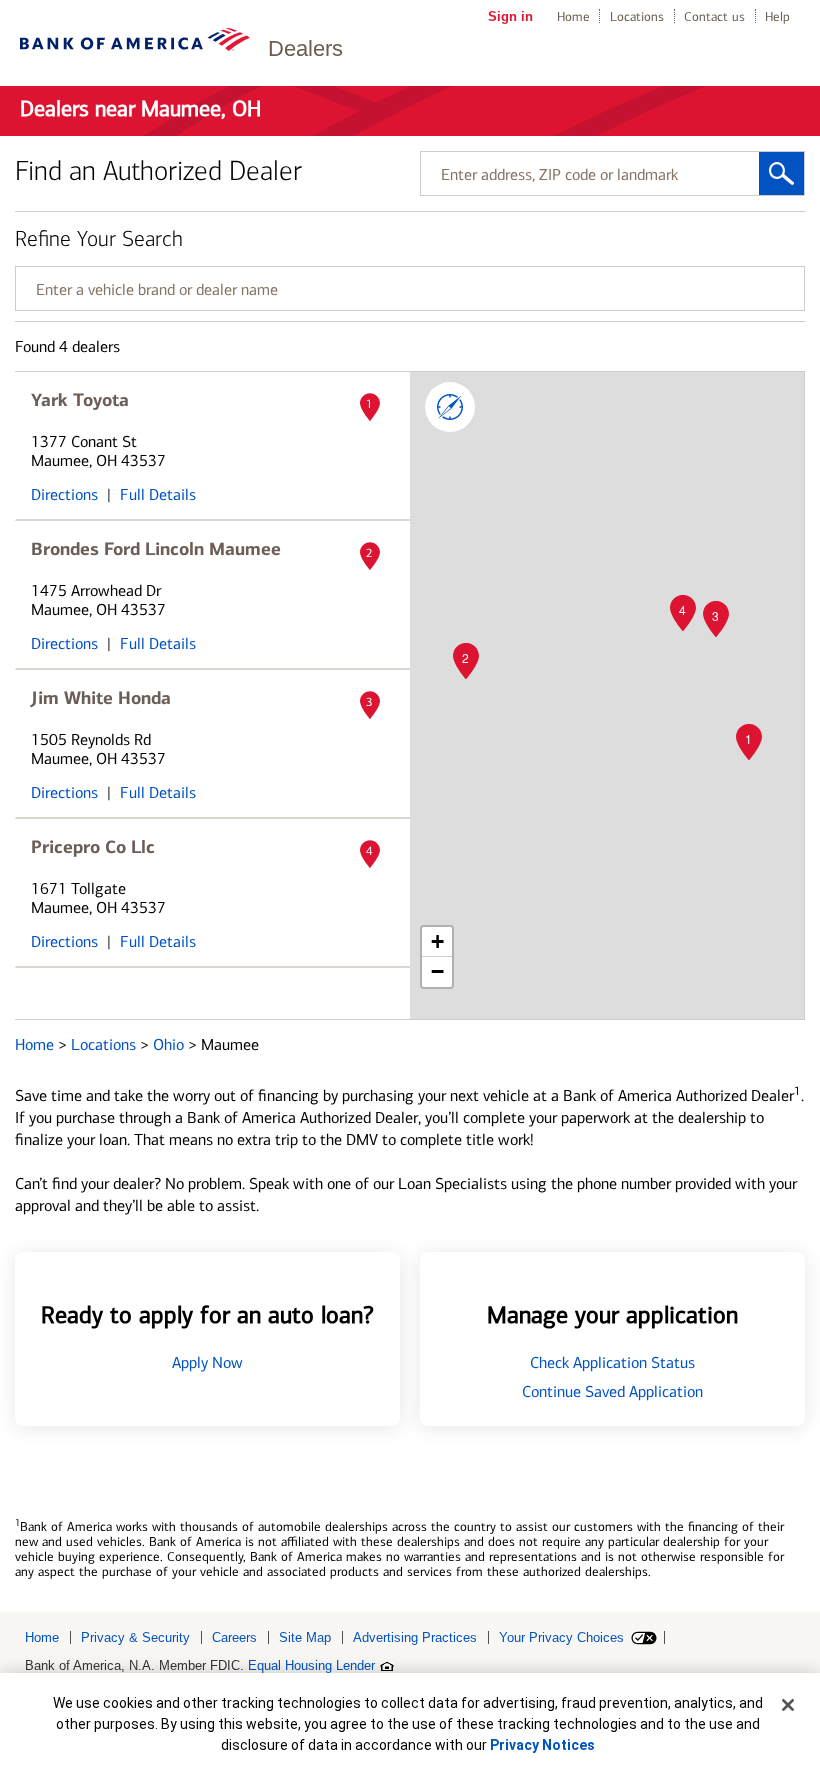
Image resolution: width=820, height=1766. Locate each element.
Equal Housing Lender (311, 1665)
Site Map (305, 1637)
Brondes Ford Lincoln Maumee (156, 549)
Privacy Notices (542, 1745)
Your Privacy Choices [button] (561, 1637)
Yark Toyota (80, 400)
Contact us (714, 16)
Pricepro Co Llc (93, 847)
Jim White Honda (101, 698)
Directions (64, 494)
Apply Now (207, 1362)
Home (573, 16)
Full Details (158, 494)
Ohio (170, 1044)
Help (777, 16)
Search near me (450, 407)
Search (781, 173)
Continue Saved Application (612, 1391)
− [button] (437, 971)
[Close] (788, 1705)
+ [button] (437, 941)
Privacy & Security (135, 1637)
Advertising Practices (415, 1637)
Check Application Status (612, 1362)
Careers (234, 1637)
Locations (637, 16)
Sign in (510, 16)
